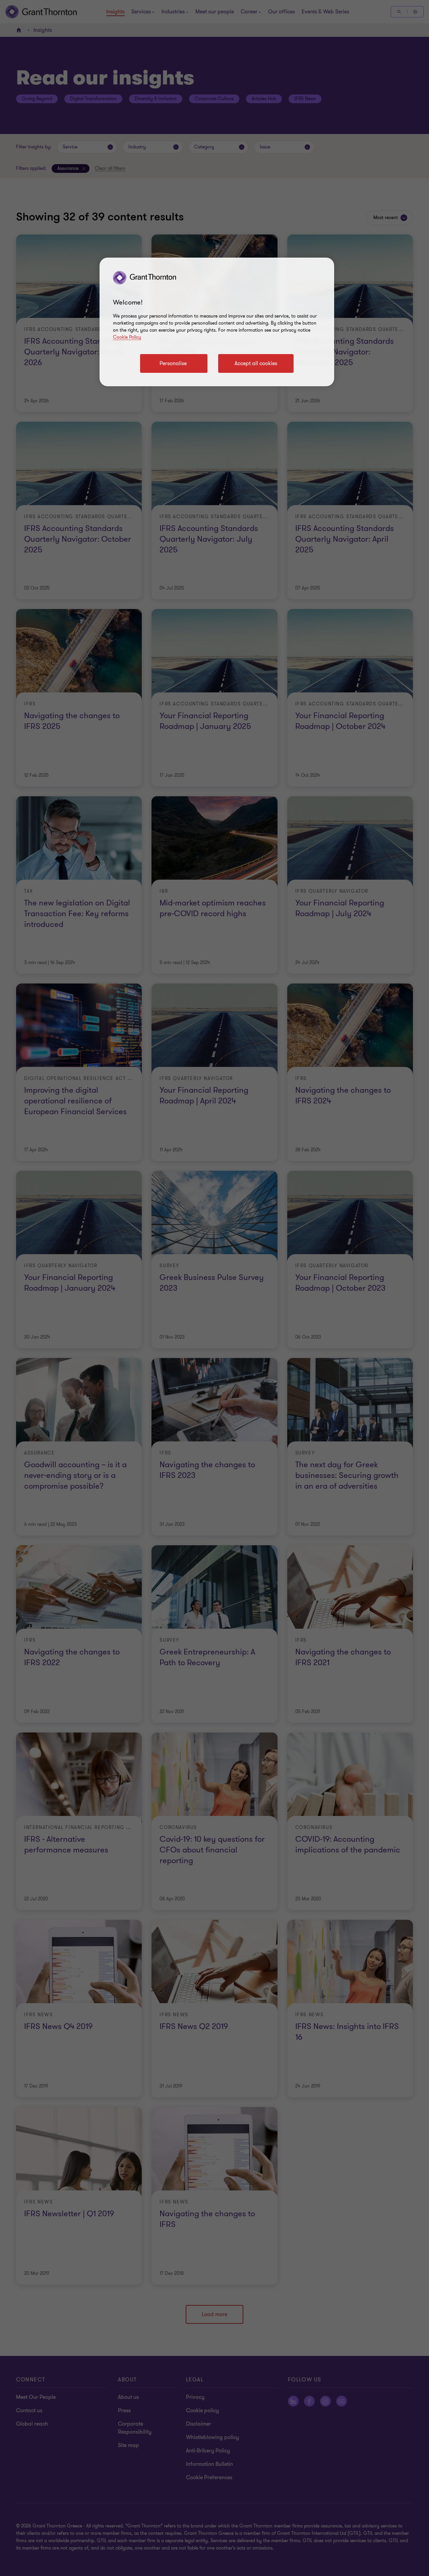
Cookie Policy (127, 337)
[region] (217, 322)
